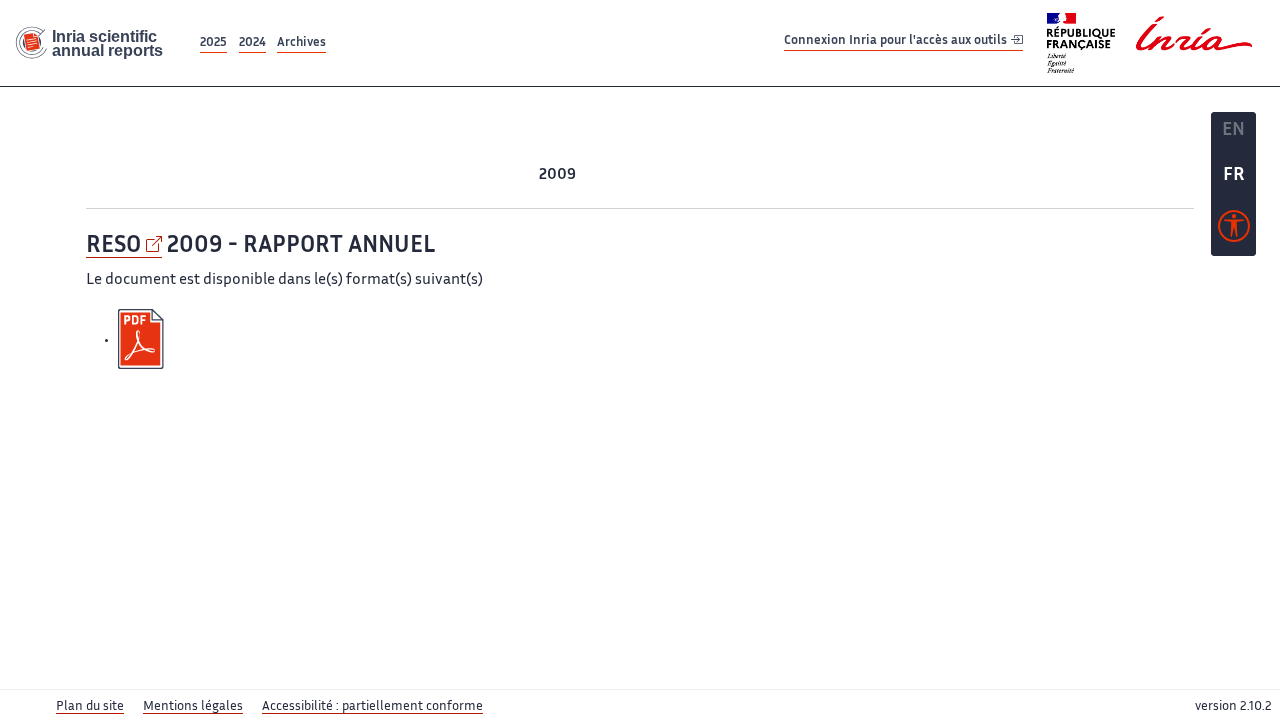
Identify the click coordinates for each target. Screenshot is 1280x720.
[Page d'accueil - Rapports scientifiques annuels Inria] (98, 43)
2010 (519, 175)
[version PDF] (143, 340)
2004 (754, 175)
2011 (484, 175)
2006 (675, 175)
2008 (597, 175)
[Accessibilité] (1234, 231)
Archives (301, 43)
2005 (715, 175)
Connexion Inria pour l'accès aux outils (897, 42)
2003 (793, 175)
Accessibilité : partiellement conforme (372, 707)
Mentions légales (193, 707)
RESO (113, 246)
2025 (213, 43)
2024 (252, 43)
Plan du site (90, 707)
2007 (636, 175)
